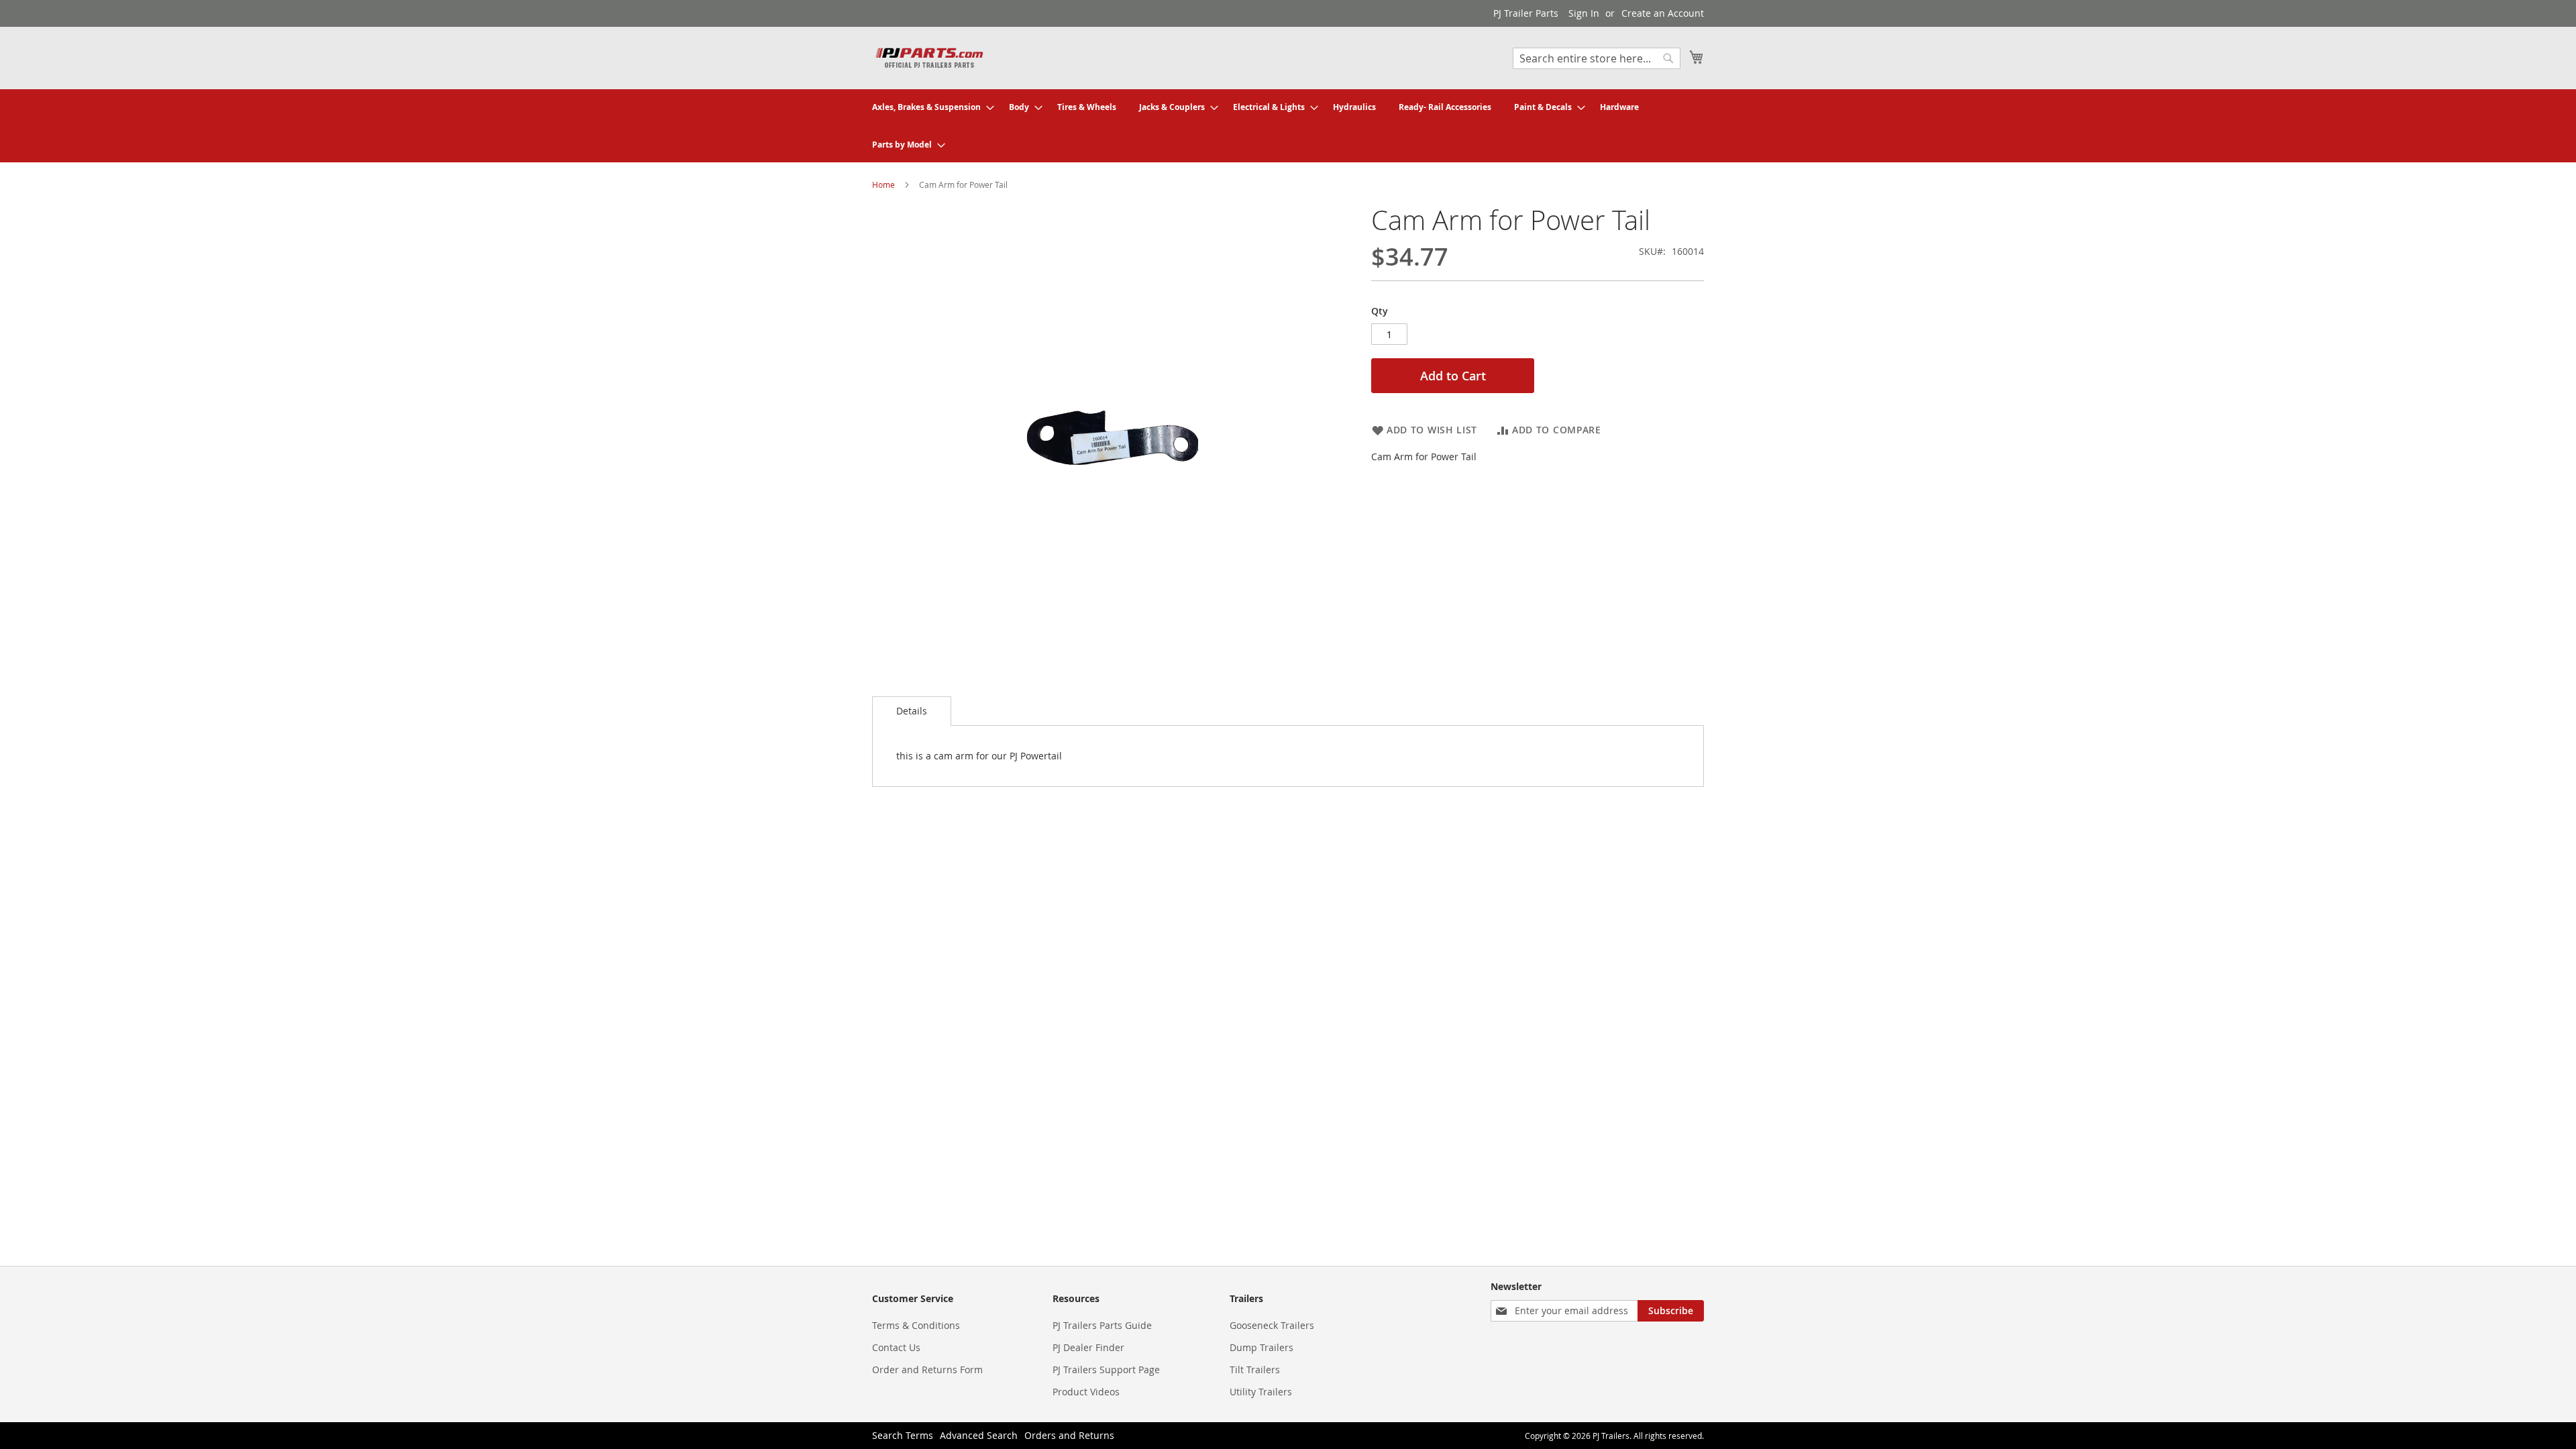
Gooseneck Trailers (1272, 1325)
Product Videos (1086, 1392)
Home (883, 184)
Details (912, 711)
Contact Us (896, 1347)
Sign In (1584, 13)
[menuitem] (929, 107)
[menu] (1288, 126)
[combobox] (1597, 58)
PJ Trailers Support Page (1106, 1370)
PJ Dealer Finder (1088, 1347)
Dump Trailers (1262, 1347)
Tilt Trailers (1255, 1370)
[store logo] (929, 57)
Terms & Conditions (916, 1325)
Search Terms (903, 1435)
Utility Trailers (1261, 1392)
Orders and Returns (1069, 1435)
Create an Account (1663, 13)
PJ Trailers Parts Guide (1102, 1325)
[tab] (912, 711)
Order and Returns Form (927, 1370)
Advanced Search (979, 1435)
